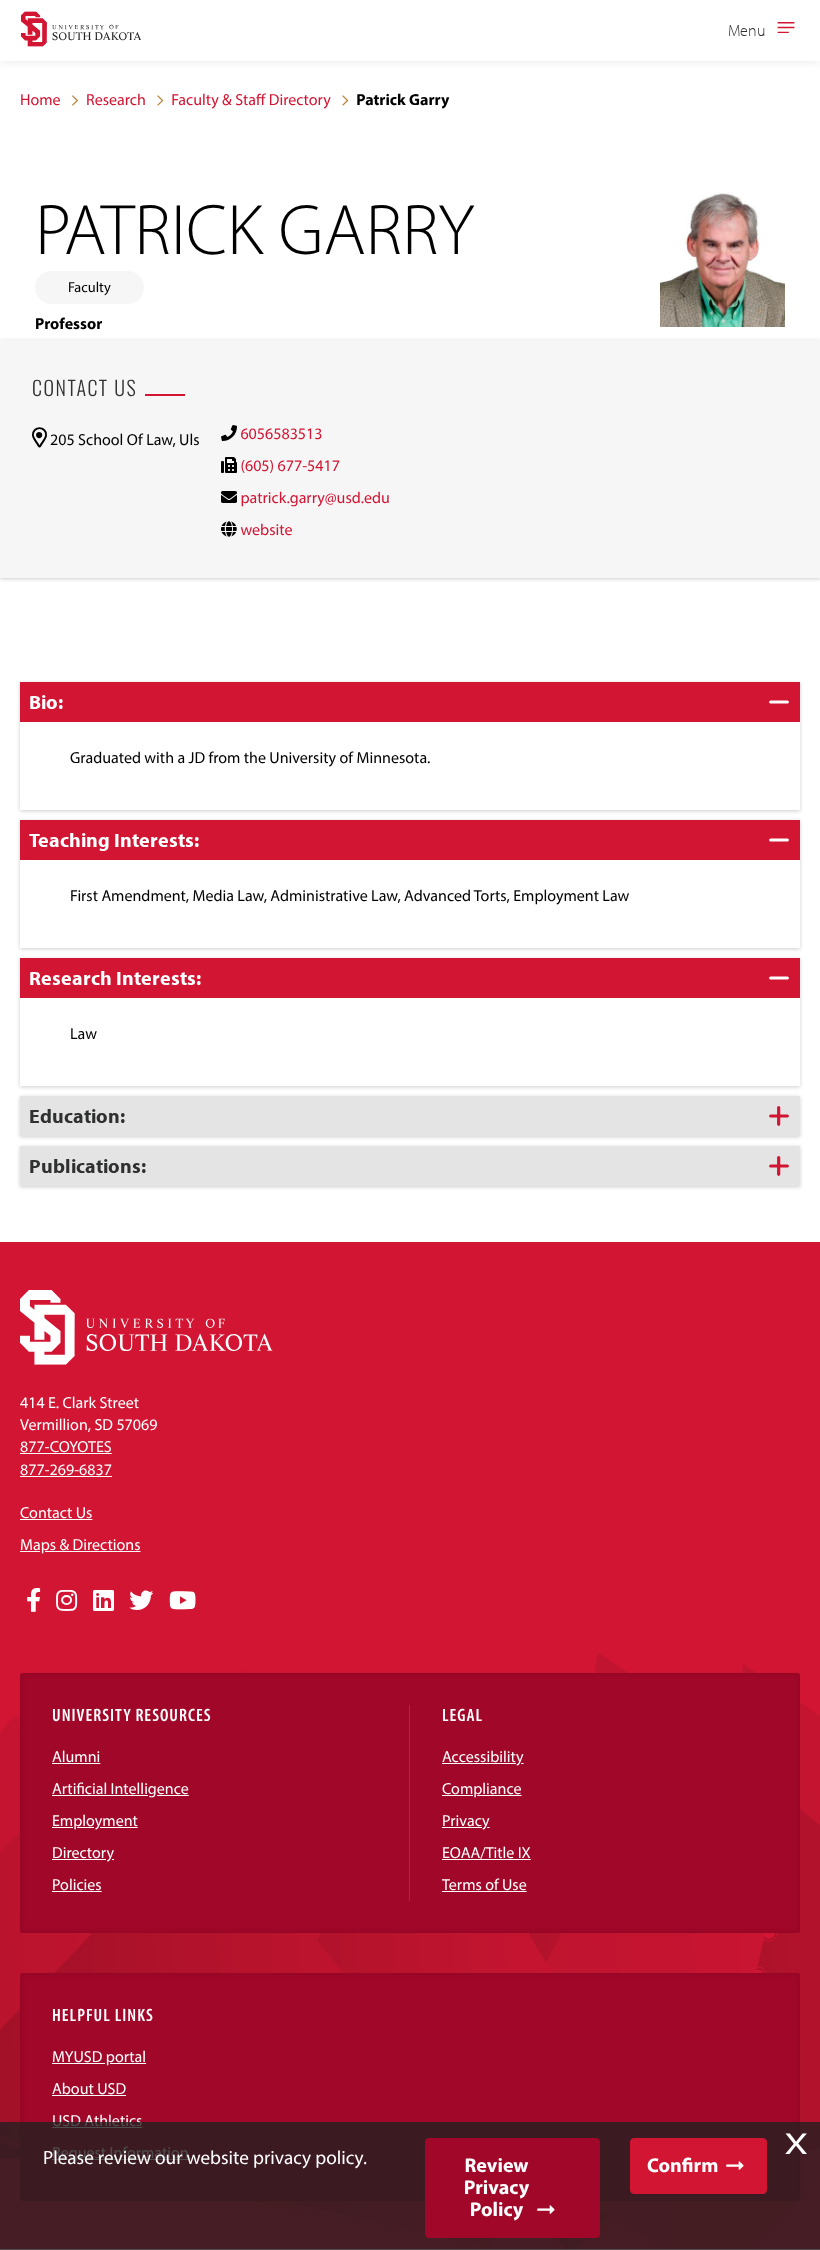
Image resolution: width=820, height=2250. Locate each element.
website (266, 530)
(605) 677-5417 (289, 466)
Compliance (482, 1789)
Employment (95, 1821)
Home (40, 100)
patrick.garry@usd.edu (314, 498)
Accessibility (483, 1757)
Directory (83, 1853)
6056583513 (281, 434)
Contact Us (56, 1513)
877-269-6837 (66, 1470)
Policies (77, 1885)
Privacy (466, 1821)
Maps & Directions (80, 1545)
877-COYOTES (66, 1447)
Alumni (76, 1757)
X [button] (796, 2144)
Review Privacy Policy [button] (496, 2187)
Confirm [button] (682, 2165)
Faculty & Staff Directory (251, 100)
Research (116, 100)
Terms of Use (484, 1885)
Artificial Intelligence (120, 1789)
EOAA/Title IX (486, 1853)
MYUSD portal (99, 2057)
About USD (89, 2089)
